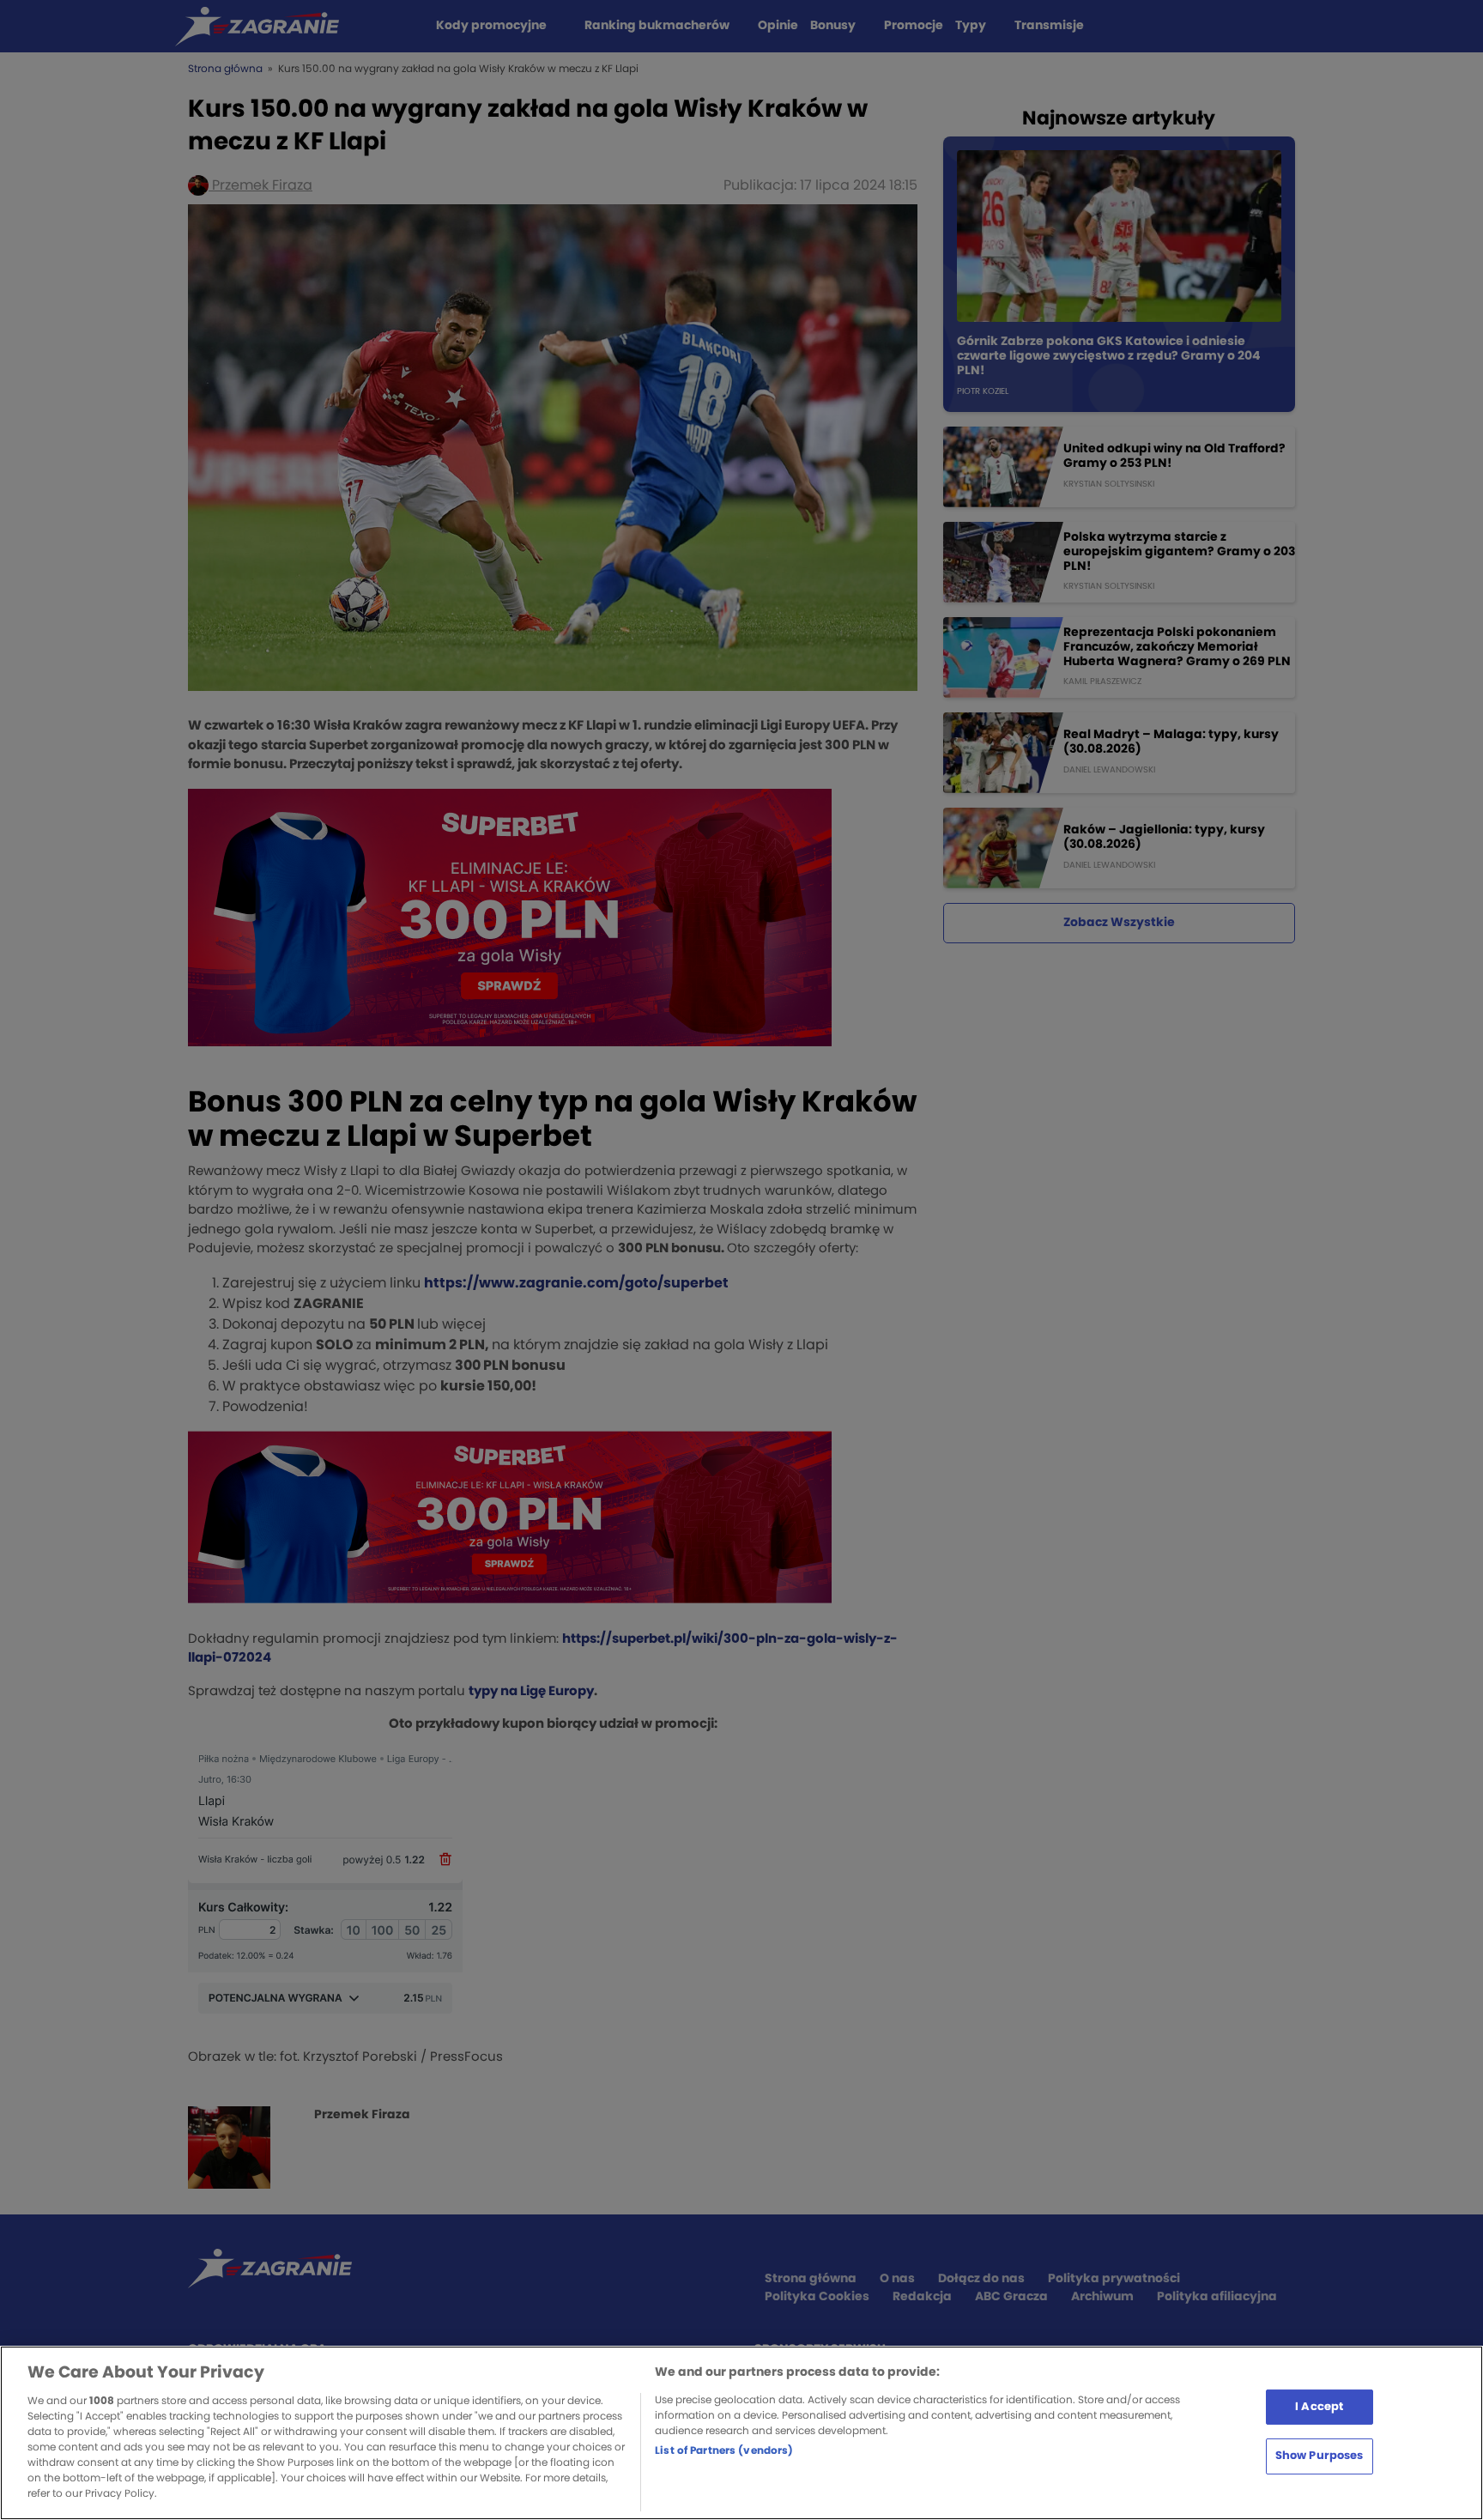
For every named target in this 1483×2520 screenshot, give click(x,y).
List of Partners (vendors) (724, 2450)
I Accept (1319, 2406)
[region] (741, 2433)
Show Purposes (1320, 2456)
